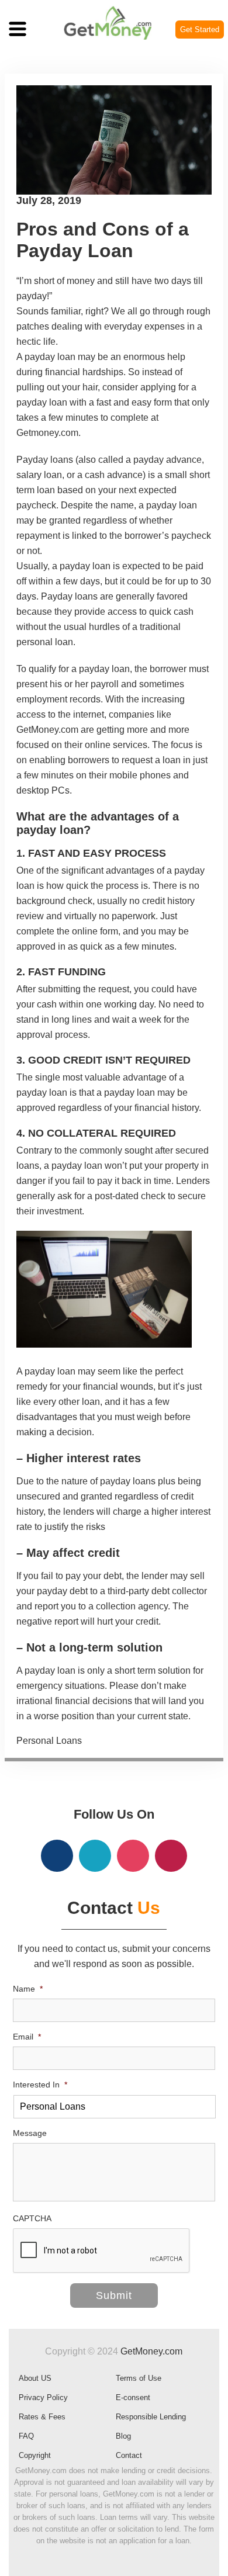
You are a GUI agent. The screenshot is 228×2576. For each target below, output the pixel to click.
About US (35, 2378)
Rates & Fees (42, 2417)
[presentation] (102, 2251)
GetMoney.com (151, 2351)
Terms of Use (139, 2378)
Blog (123, 2436)
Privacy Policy (43, 2397)
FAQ (26, 2436)
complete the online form (67, 931)
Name (28, 1989)
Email (27, 2037)
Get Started (200, 30)
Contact (129, 2455)
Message (30, 2133)
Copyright (35, 2455)
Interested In (40, 2085)
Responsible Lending (151, 2417)
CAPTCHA (32, 2218)
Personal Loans (49, 1741)
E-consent (133, 2397)
